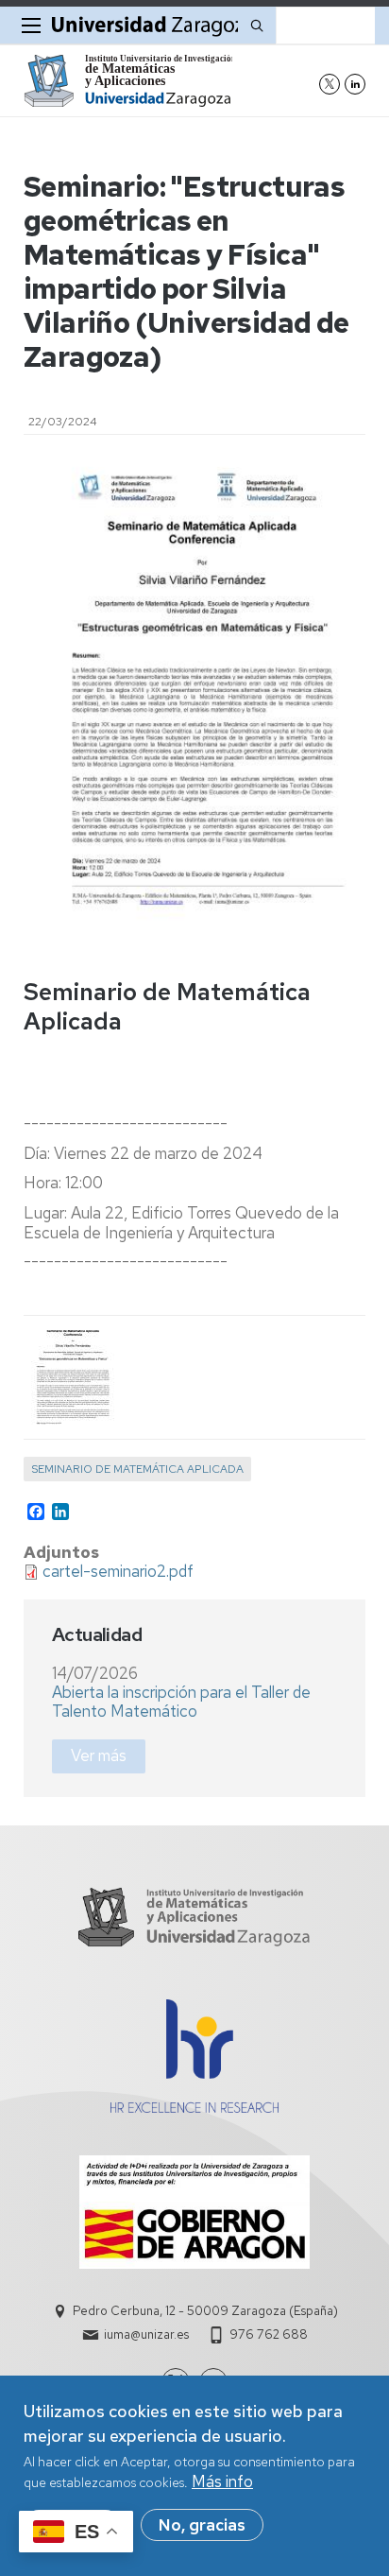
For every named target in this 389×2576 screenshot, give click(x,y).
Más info (222, 2481)
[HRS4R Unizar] (194, 2107)
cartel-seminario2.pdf (118, 1571)
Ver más (99, 1755)
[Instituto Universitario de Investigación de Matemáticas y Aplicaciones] (128, 81)
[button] (71, 1377)
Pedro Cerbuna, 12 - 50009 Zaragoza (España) (205, 2311)
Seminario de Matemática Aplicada (137, 1469)
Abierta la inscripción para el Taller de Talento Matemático (181, 1702)
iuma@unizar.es (146, 2334)
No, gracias (202, 2525)
